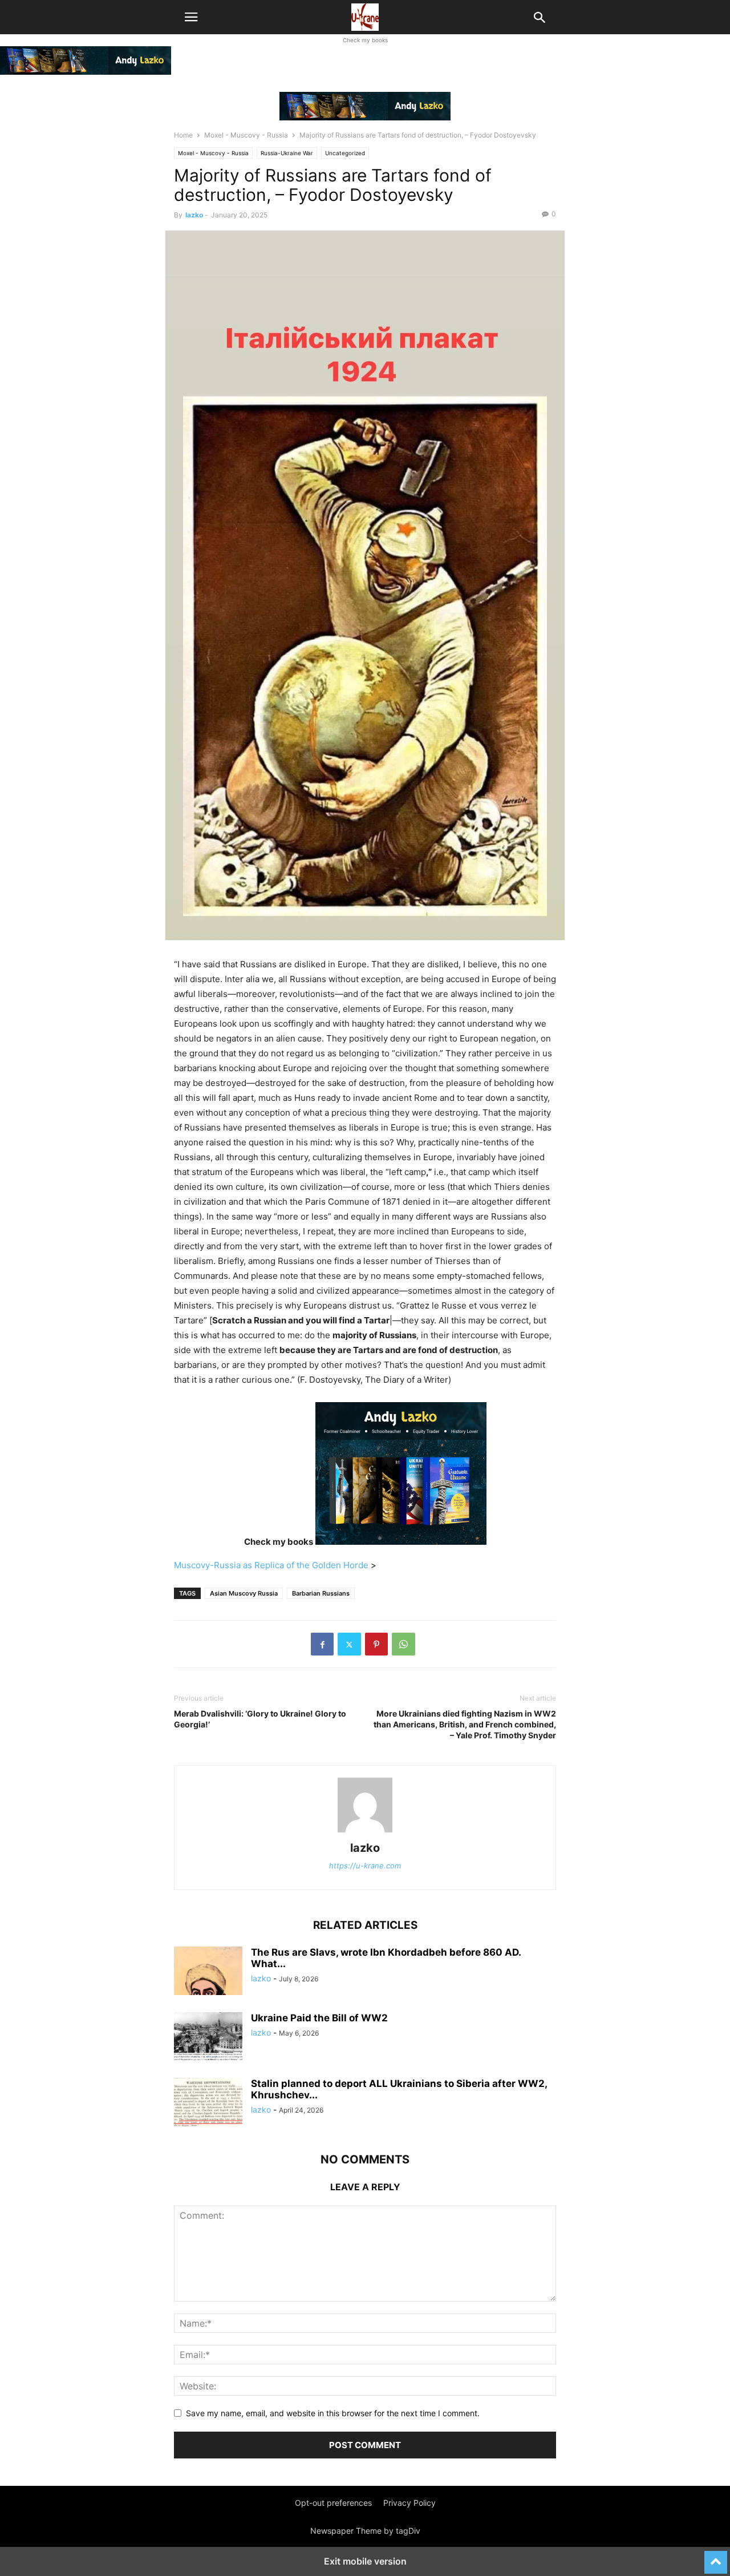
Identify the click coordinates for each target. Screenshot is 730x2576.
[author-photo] (365, 1832)
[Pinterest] (376, 1644)
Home (183, 135)
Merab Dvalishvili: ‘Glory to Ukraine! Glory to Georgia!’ (260, 1719)
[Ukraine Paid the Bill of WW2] (208, 2038)
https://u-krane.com (365, 1866)
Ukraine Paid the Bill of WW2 (319, 2018)
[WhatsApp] (403, 1644)
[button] (191, 17)
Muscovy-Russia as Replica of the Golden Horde (272, 1565)
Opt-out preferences (333, 2503)
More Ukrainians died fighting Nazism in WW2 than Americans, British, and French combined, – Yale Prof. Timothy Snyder (465, 1724)
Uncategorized (345, 153)
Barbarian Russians (321, 1593)
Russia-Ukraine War (287, 153)
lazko (194, 215)
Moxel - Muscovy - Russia (246, 135)
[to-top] (716, 2557)
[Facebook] (322, 1644)
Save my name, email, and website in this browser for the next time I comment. (333, 2413)
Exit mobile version (365, 2561)
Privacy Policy (409, 2503)
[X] (349, 1644)
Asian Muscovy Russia (244, 1593)
